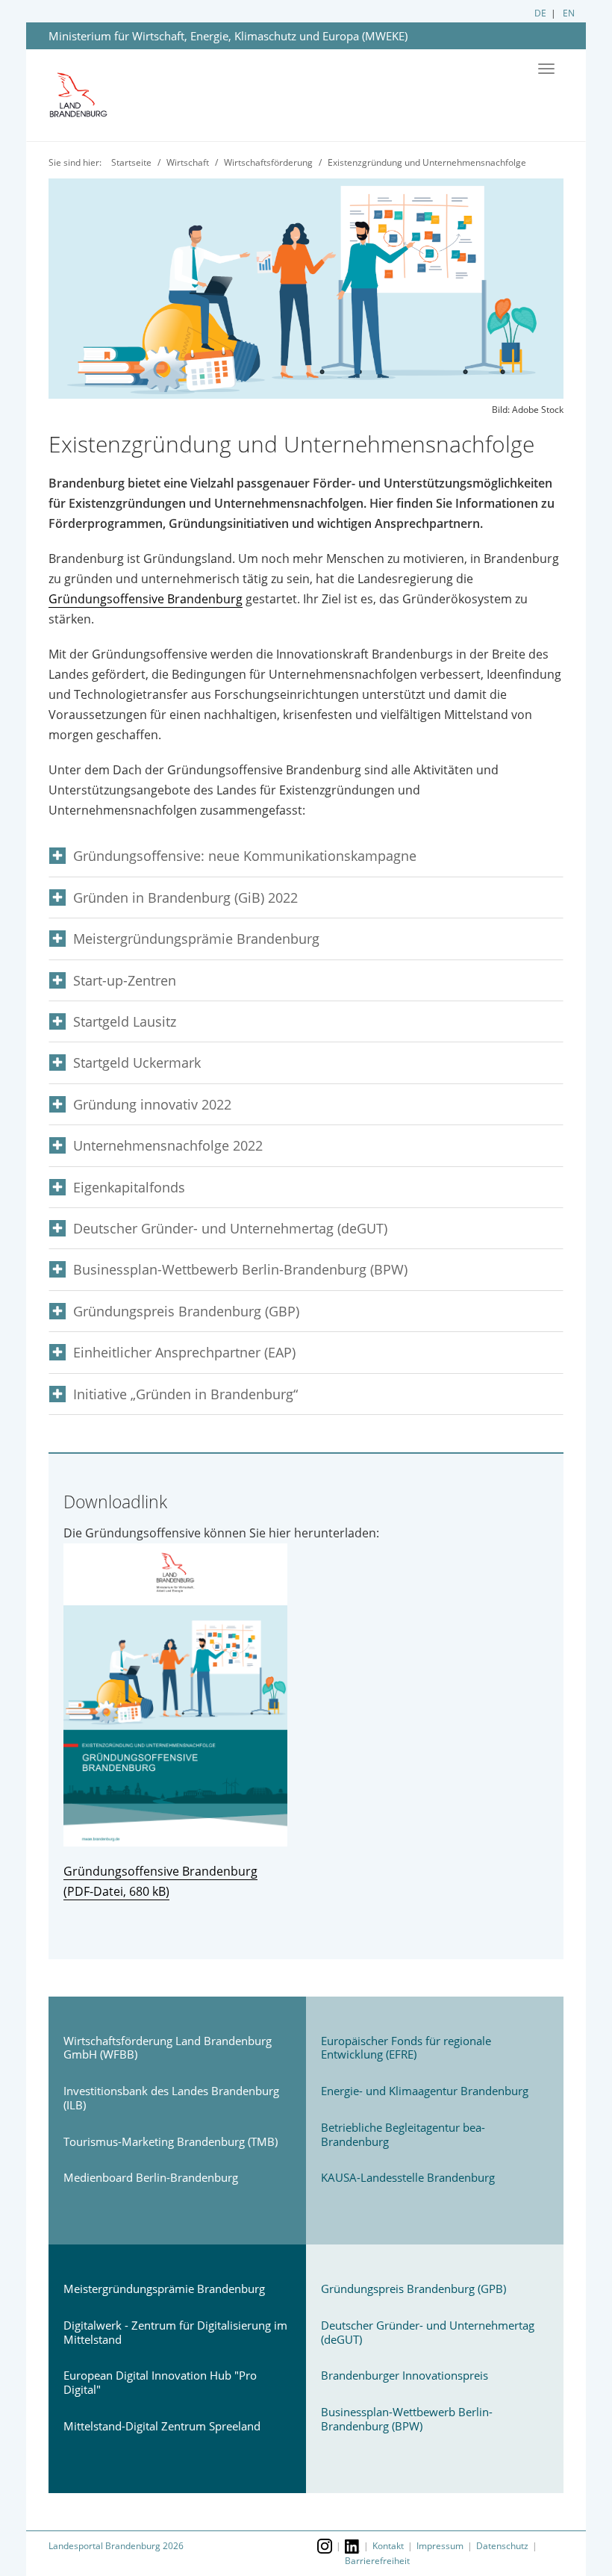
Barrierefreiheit (377, 2561)
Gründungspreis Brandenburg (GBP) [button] (186, 1312)
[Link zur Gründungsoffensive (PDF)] (306, 1695)
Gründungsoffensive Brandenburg (146, 599)
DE (540, 13)
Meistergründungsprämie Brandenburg (164, 2289)
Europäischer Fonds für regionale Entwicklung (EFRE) (406, 2048)
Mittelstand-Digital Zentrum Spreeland (162, 2426)
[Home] (90, 96)
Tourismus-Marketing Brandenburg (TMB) (171, 2141)
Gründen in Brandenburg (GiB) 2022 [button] (185, 898)
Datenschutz (502, 2546)
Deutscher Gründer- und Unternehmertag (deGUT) (428, 2332)
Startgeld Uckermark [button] (137, 1063)
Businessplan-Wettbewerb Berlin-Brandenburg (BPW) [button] (240, 1270)
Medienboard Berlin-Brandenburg (151, 2177)
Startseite (131, 162)
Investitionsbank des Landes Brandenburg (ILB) (171, 2098)
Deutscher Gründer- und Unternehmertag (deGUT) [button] (230, 1229)
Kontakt (388, 2546)
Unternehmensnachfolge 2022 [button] (168, 1146)
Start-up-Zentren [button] (125, 981)
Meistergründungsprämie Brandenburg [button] (196, 939)
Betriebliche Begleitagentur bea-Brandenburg (403, 2134)
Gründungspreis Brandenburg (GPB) (413, 2289)
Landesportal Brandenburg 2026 (116, 2546)
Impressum (440, 2546)
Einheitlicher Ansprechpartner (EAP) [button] (184, 1353)
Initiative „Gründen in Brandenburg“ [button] (185, 1394)
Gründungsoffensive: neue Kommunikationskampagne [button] (245, 856)
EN (569, 13)
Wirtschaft (188, 162)
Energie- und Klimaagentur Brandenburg (425, 2091)
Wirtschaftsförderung (268, 162)
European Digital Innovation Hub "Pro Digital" (160, 2382)
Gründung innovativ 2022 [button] (152, 1105)
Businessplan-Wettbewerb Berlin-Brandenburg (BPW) (407, 2419)
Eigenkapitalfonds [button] (129, 1188)
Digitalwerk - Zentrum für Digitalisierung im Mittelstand (175, 2332)
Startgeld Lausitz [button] (125, 1022)
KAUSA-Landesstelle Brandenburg (408, 2177)
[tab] (306, 856)
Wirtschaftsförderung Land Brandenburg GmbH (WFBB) (168, 2048)
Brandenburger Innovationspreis (405, 2375)
